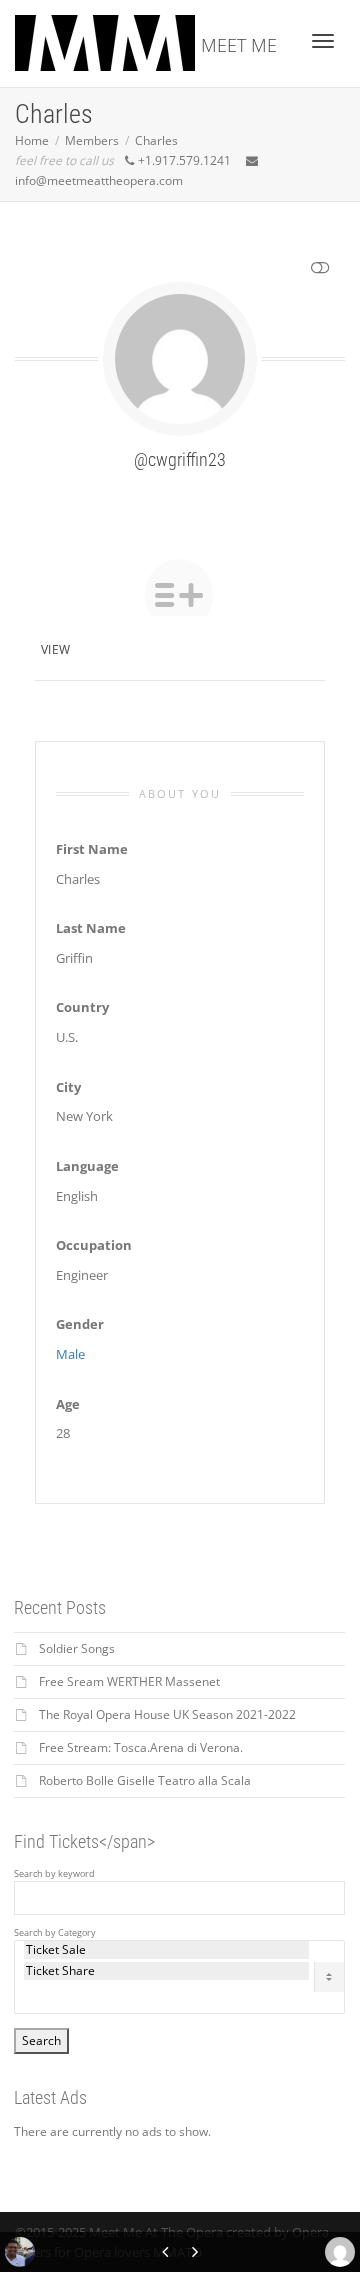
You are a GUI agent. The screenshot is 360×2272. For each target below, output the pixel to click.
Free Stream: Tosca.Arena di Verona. (141, 1747)
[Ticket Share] (166, 1971)
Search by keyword (54, 1874)
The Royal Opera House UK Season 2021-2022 (167, 1714)
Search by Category (55, 1933)
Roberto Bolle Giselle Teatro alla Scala (145, 1780)
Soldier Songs (77, 1648)
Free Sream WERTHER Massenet (129, 1681)
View (55, 649)
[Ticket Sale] (166, 1950)
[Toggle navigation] (323, 41)
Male (70, 1354)
